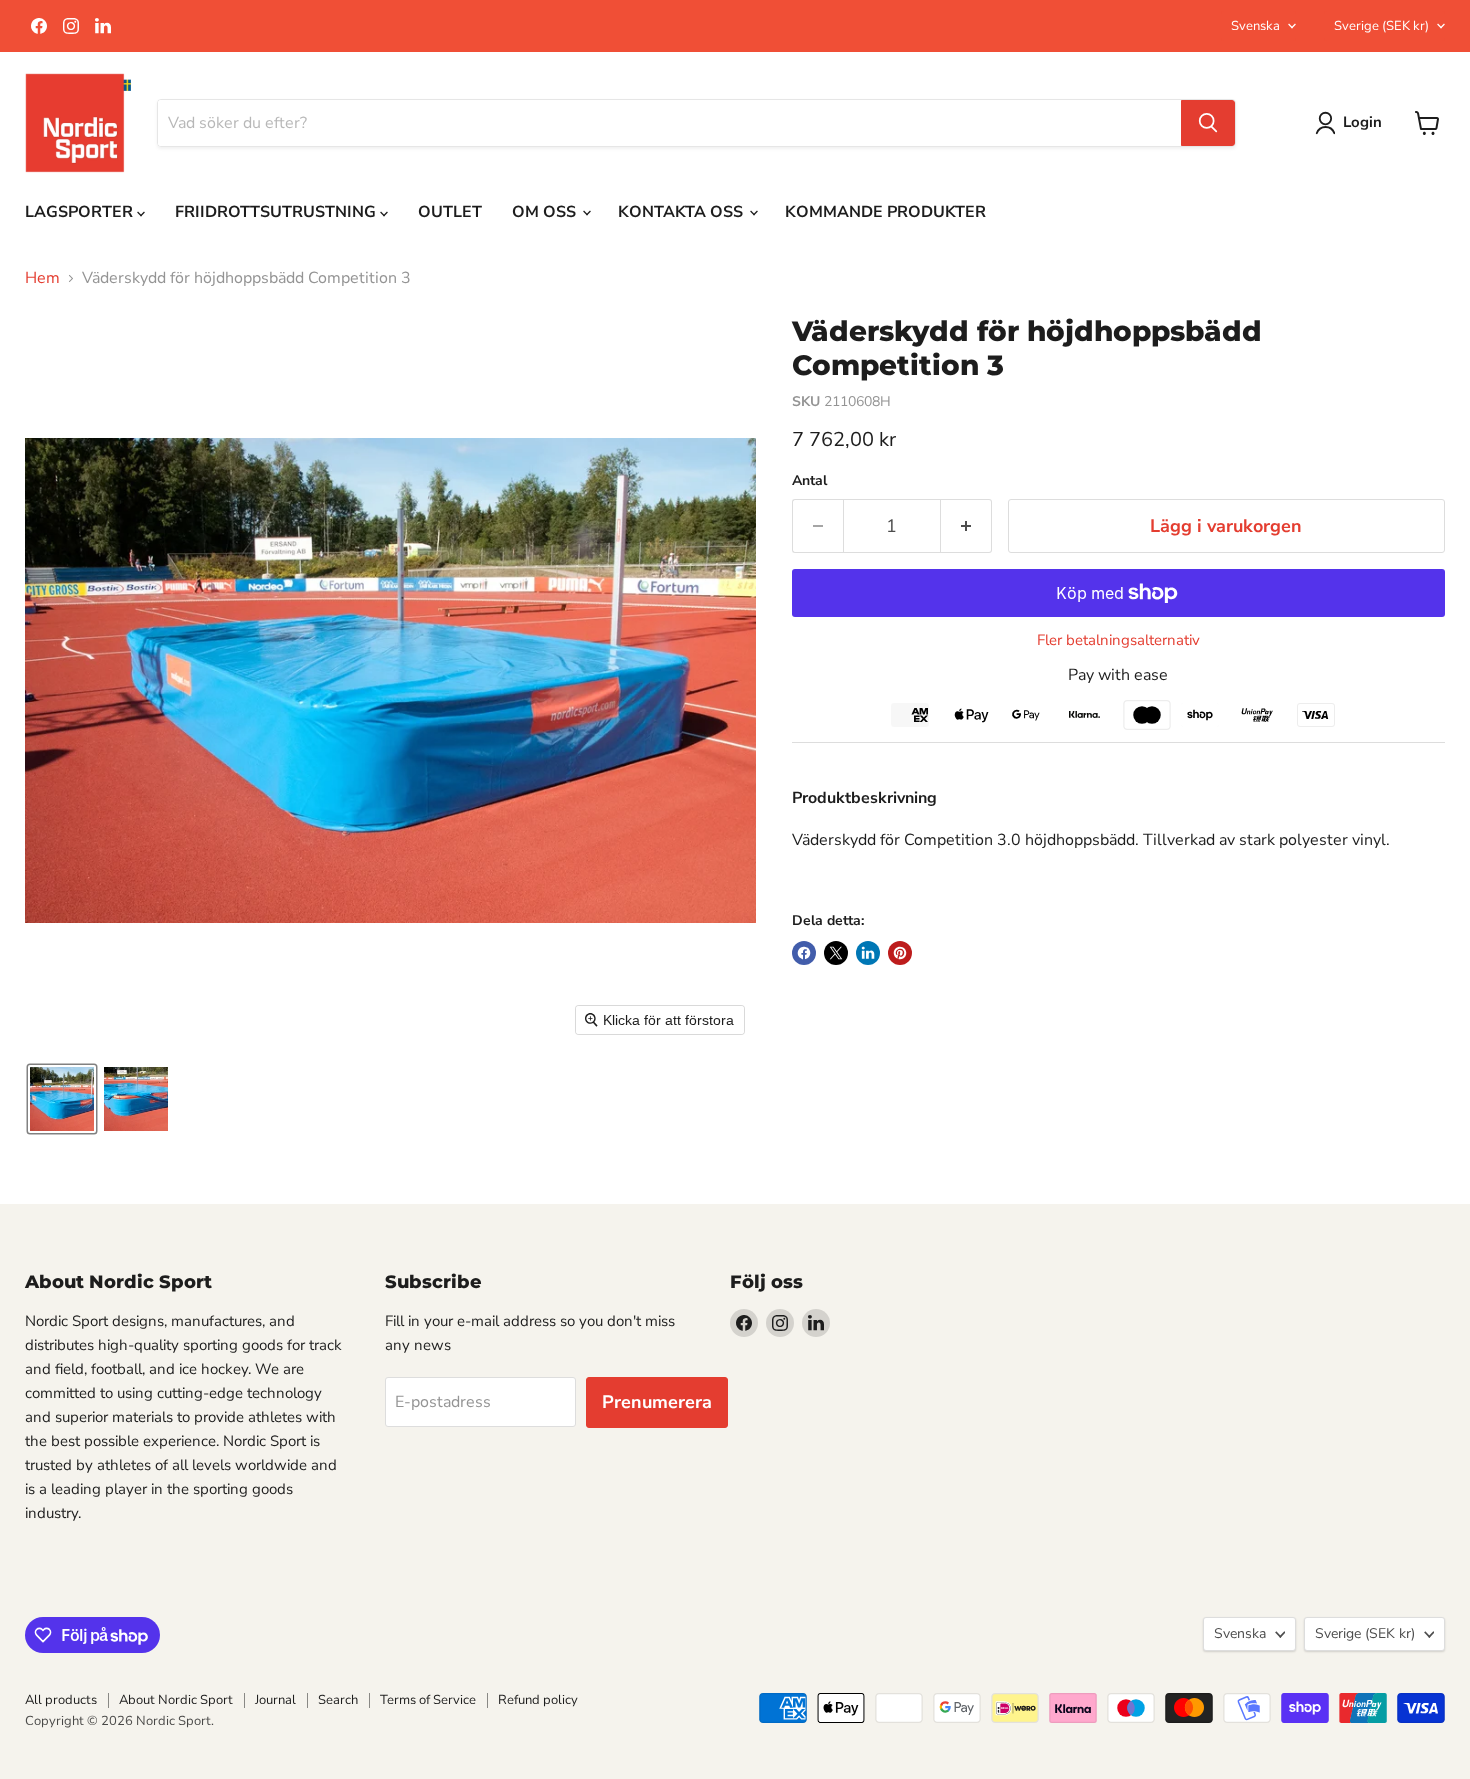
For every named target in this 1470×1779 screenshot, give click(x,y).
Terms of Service (428, 1700)
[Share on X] (836, 953)
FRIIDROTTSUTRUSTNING (277, 212)
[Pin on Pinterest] (900, 953)
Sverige (1381, 26)
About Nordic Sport (176, 1700)
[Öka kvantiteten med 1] (966, 526)
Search (338, 1700)
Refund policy (538, 1700)
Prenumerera (657, 1402)
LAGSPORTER (81, 212)
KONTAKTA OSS (682, 212)
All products (61, 1700)
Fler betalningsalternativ (1118, 640)
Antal (809, 481)
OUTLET (450, 212)
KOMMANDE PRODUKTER (885, 212)
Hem (42, 278)
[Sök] (1208, 123)
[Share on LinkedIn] (868, 953)
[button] (62, 1099)
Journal (275, 1700)
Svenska (1255, 26)
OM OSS (546, 212)
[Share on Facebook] (804, 953)
